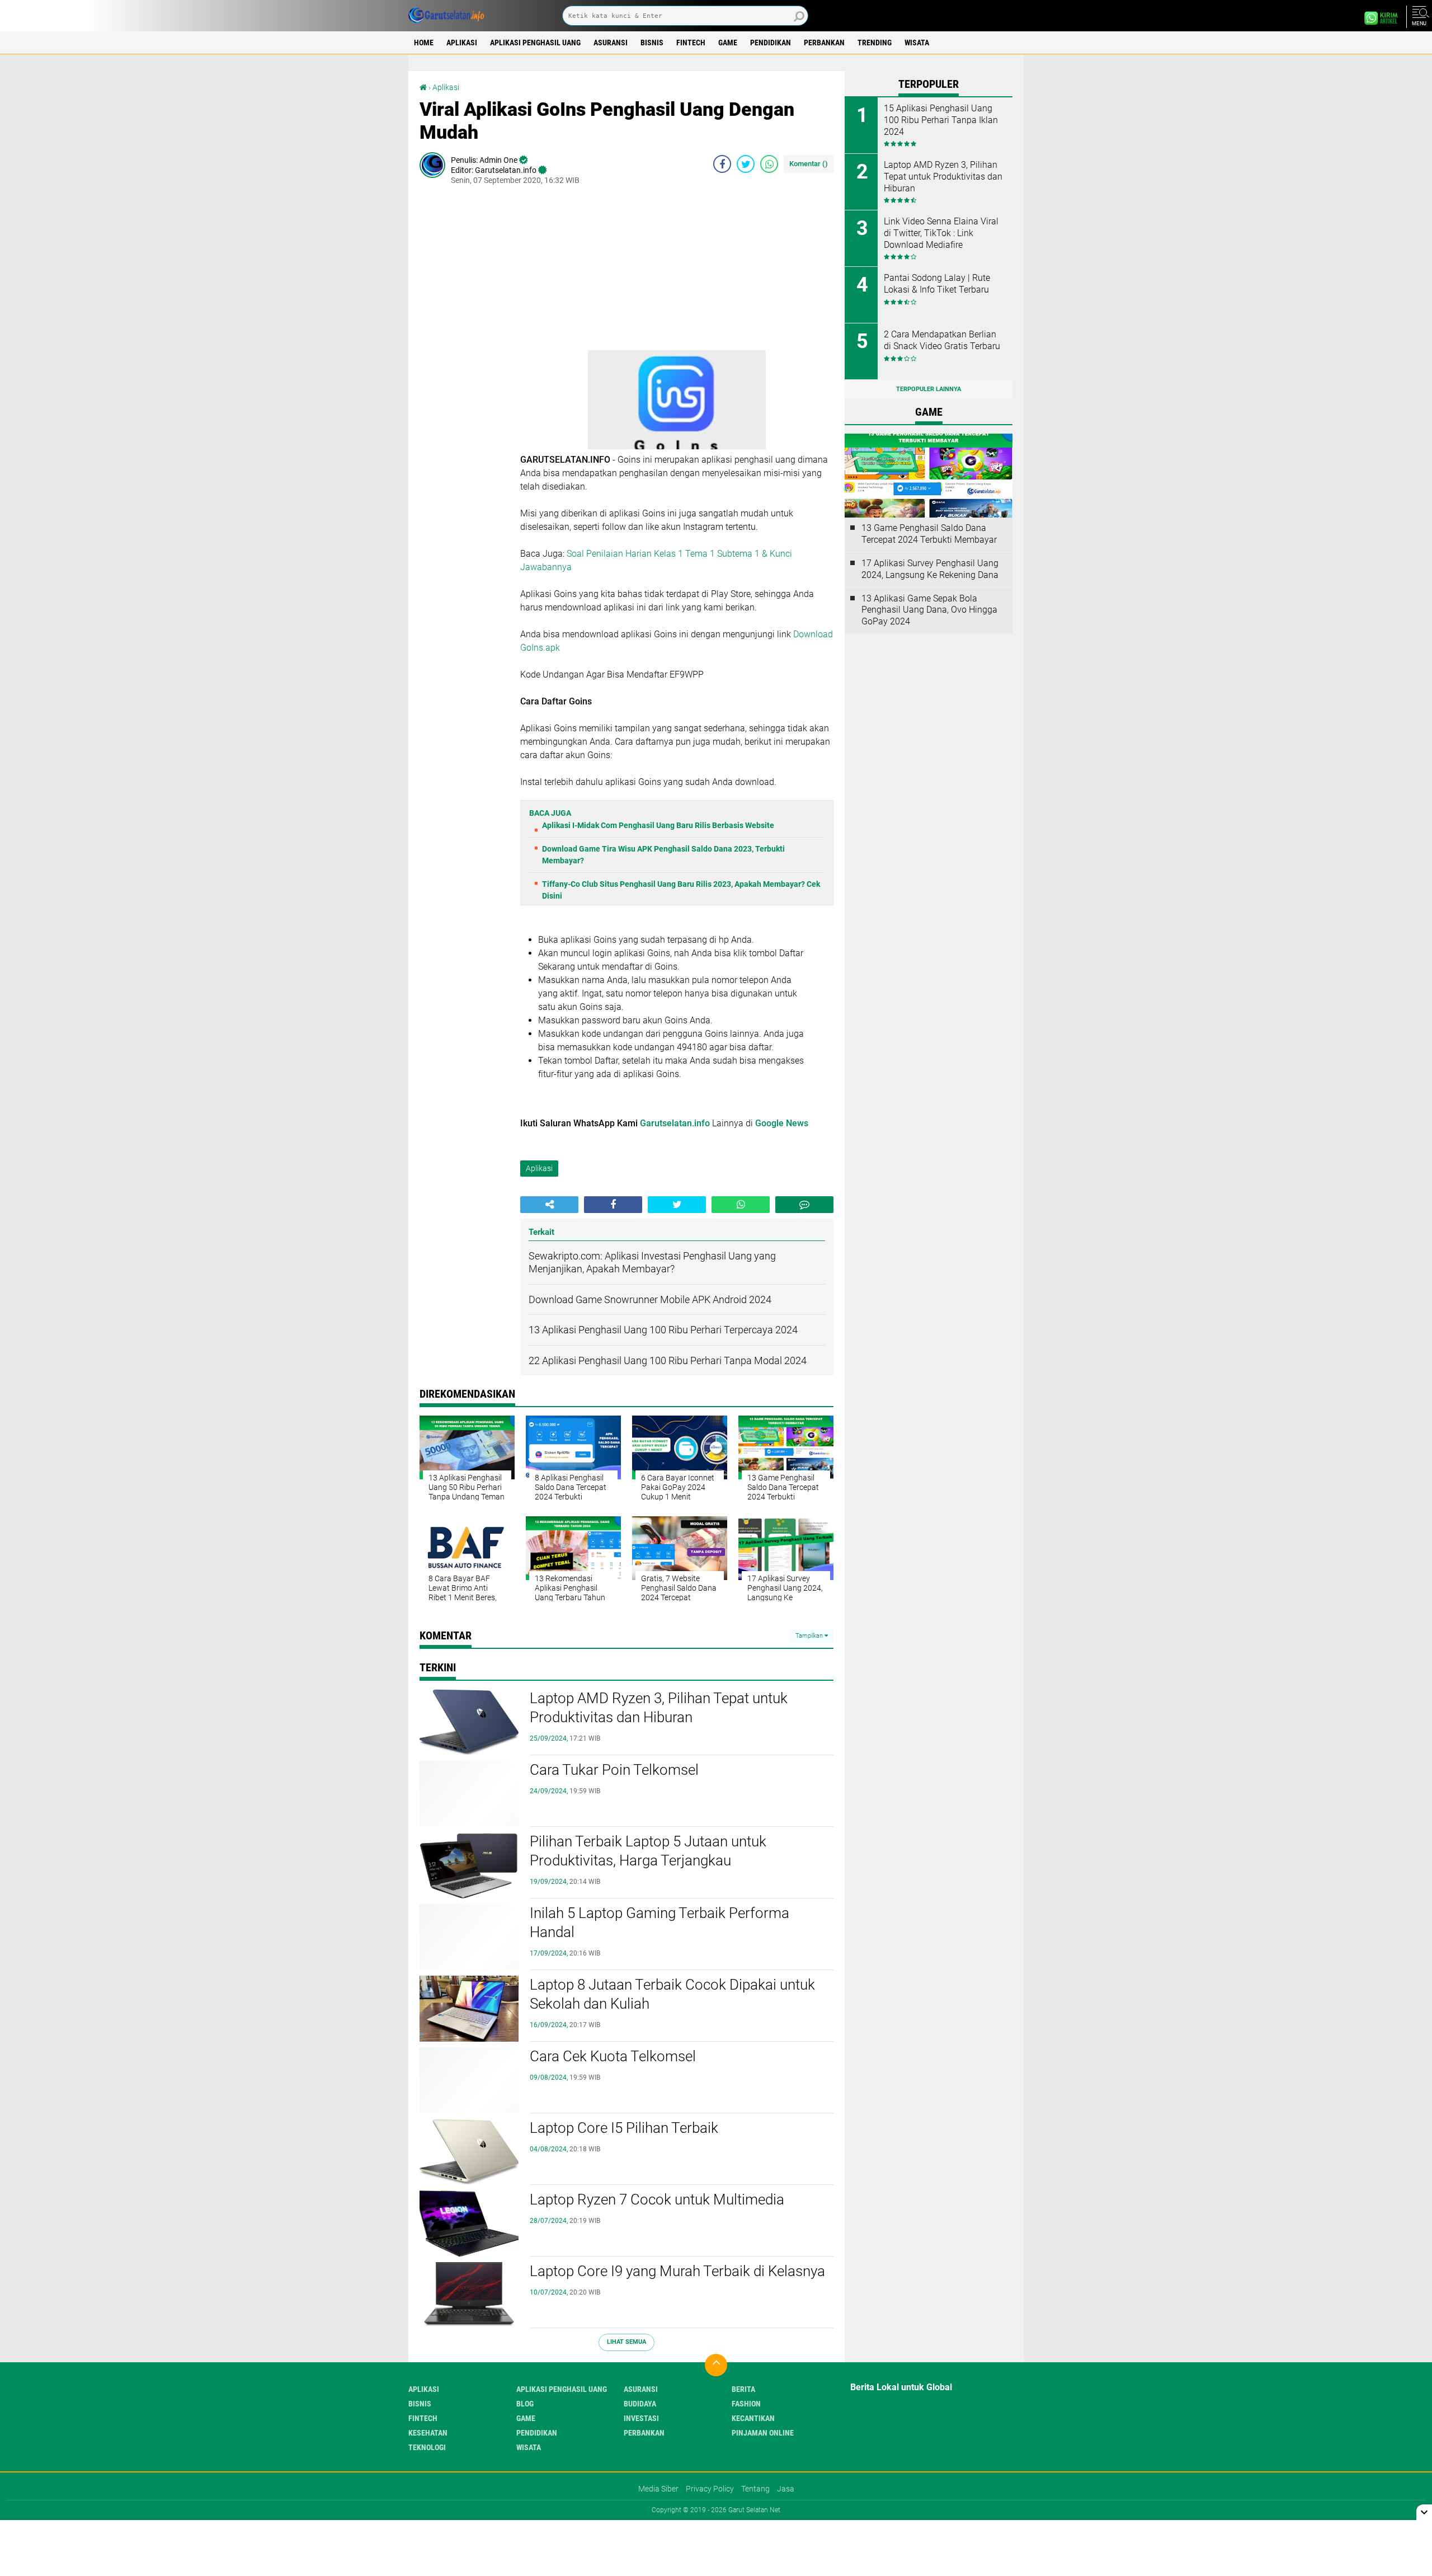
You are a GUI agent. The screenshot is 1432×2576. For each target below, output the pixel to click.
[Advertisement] (677, 272)
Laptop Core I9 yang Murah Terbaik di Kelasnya (677, 2271)
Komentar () (809, 164)
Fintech (691, 43)
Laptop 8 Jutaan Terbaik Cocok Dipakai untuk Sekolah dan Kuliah (672, 1994)
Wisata (917, 43)
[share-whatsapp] (769, 164)
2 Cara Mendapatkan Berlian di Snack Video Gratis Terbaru (942, 340)
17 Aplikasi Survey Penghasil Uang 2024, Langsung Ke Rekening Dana (930, 569)
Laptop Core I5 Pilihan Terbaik (624, 2128)
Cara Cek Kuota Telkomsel (613, 2056)
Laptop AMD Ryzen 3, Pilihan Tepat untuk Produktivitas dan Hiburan (659, 1708)
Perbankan (824, 43)
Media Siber (658, 2489)
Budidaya (640, 2404)
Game (728, 43)
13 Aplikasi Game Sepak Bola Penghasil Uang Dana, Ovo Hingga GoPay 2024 (929, 610)
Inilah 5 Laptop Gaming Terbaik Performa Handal (660, 1922)
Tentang (755, 2489)
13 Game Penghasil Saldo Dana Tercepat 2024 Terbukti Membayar (929, 534)
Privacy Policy (710, 2489)
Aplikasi (462, 43)
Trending (875, 43)
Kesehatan (428, 2433)
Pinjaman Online (763, 2433)
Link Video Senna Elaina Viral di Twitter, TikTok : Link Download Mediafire (941, 233)
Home (424, 43)
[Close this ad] (1424, 2512)
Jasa (786, 2489)
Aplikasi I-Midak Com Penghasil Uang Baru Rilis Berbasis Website (658, 825)
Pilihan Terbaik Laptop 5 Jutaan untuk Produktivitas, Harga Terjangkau (648, 1851)
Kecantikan (753, 2418)
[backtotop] (716, 2365)
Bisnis (652, 43)
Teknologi (427, 2447)
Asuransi (611, 43)
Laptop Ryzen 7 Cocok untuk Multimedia (657, 2199)
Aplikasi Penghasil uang (535, 43)
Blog (525, 2404)
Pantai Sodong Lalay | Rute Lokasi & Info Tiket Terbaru (937, 284)
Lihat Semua (626, 2342)
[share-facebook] (722, 164)
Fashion (746, 2404)
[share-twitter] (746, 164)
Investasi (641, 2418)
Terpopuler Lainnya (929, 389)
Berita (743, 2389)
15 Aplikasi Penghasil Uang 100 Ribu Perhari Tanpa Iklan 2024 (941, 120)
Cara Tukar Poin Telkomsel (614, 1770)
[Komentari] (804, 1205)
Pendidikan (771, 43)
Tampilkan (810, 1636)
